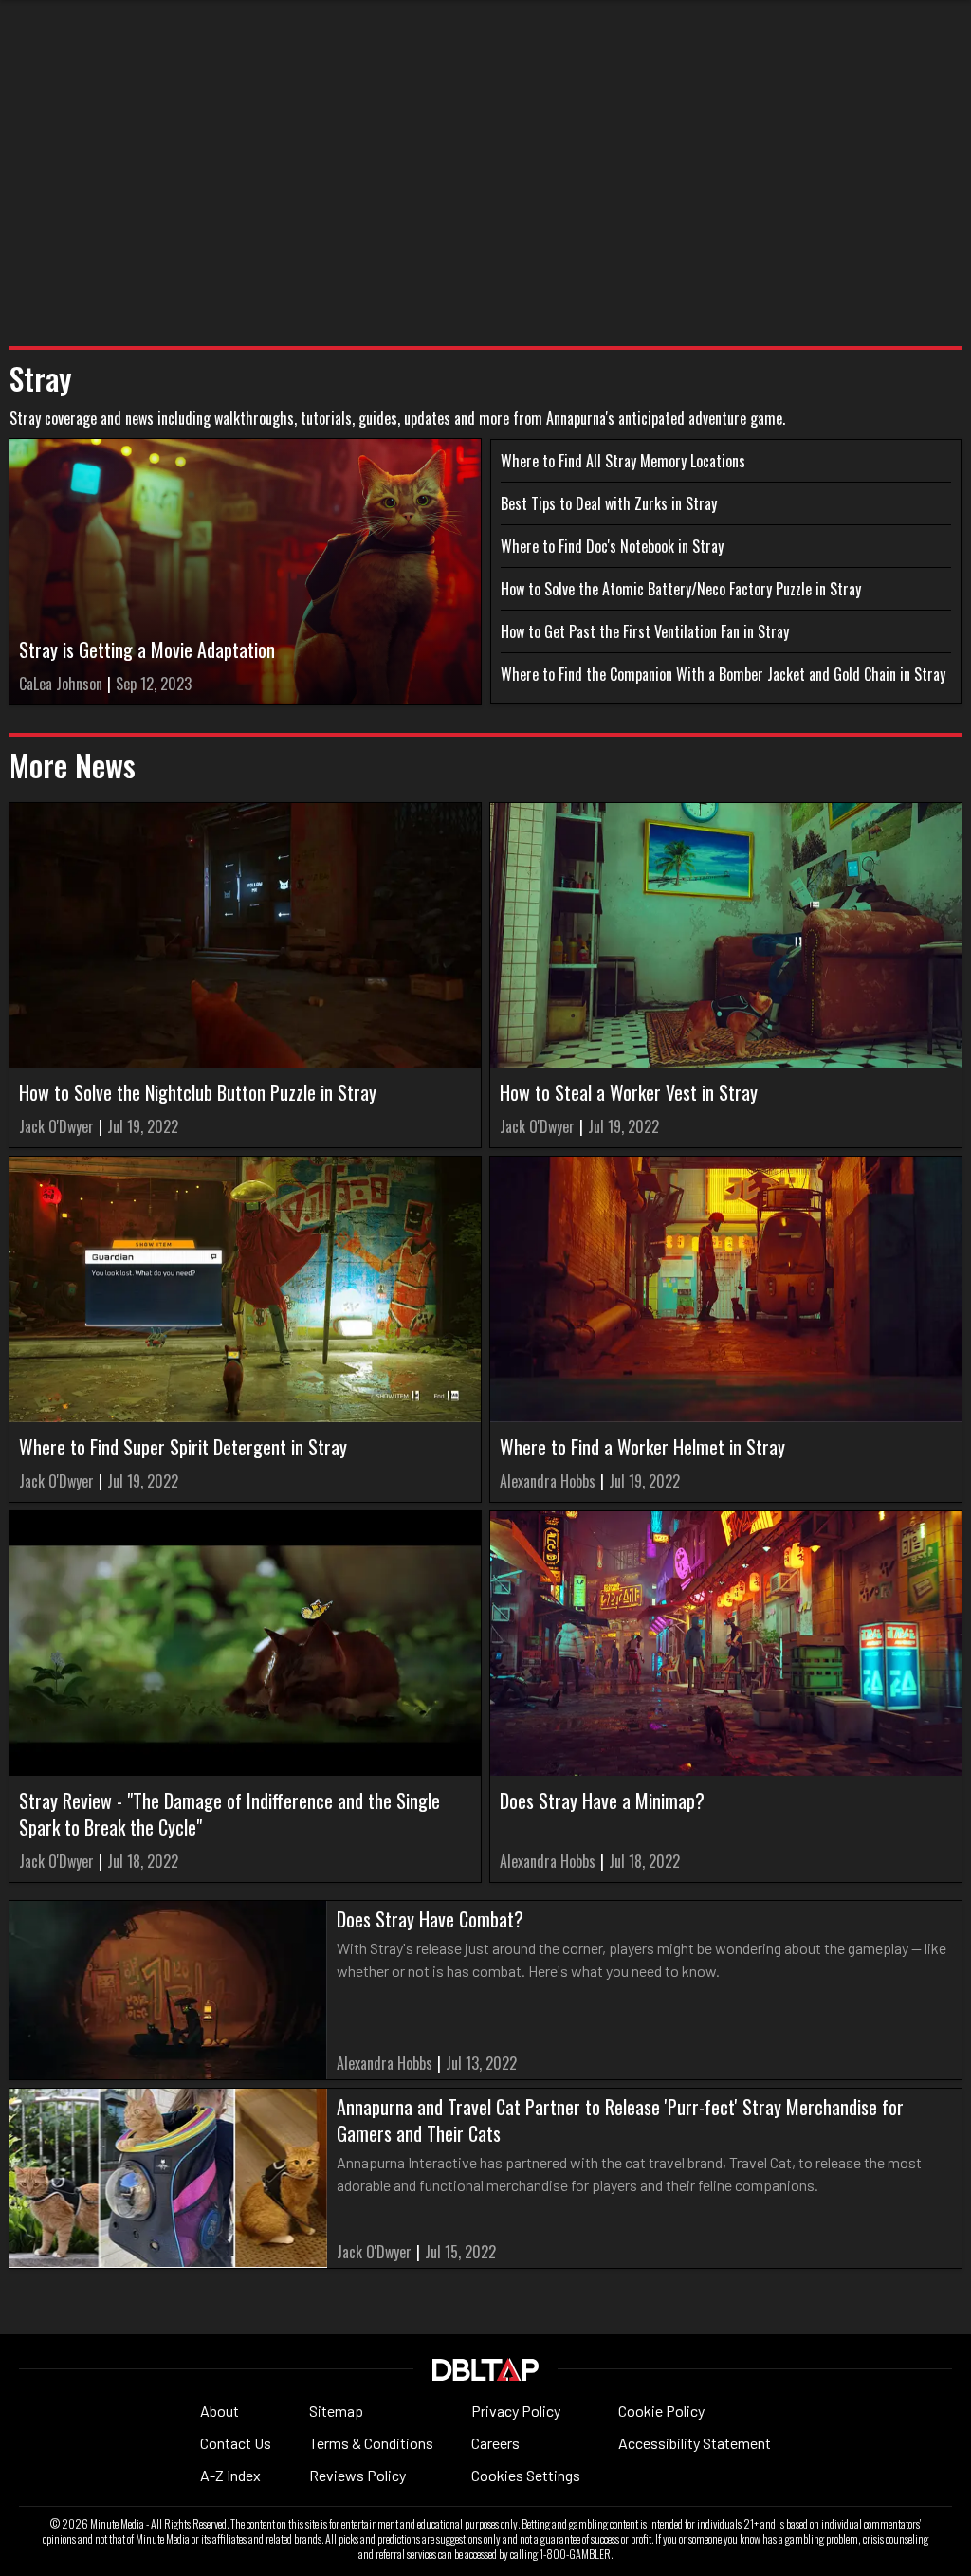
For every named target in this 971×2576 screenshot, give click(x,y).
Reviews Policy (357, 2475)
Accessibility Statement (695, 2443)
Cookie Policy (661, 2411)
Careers (495, 2443)
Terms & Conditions (371, 2443)
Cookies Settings (526, 2475)
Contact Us (236, 2443)
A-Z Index (230, 2475)
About (220, 2411)
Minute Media (117, 2524)
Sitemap (336, 2411)
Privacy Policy (516, 2411)
